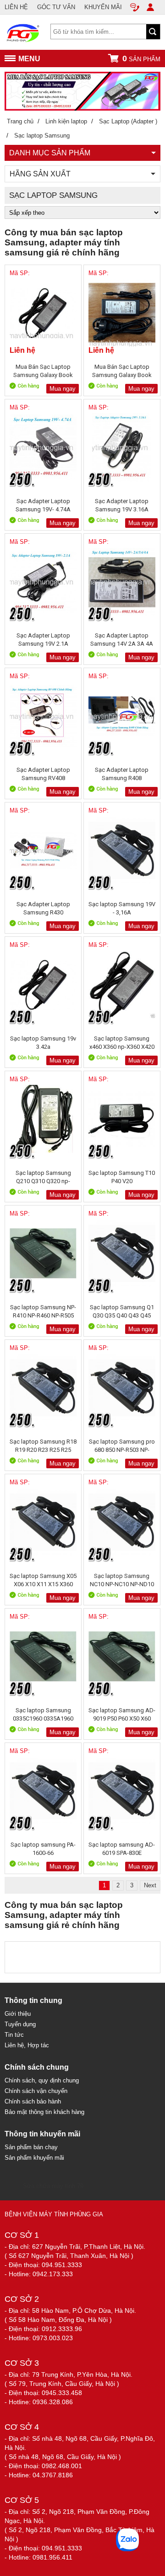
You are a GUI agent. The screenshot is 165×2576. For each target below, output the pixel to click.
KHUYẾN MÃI (103, 7)
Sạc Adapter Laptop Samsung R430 (43, 908)
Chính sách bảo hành (33, 2101)
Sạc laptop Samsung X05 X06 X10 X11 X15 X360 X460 (43, 1580)
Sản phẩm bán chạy (31, 2147)
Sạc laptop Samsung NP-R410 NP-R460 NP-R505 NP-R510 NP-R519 (43, 1311)
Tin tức (14, 2035)
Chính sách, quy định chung (42, 2080)
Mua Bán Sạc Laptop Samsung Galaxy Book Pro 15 (43, 371)
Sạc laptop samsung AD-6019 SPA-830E (122, 1849)
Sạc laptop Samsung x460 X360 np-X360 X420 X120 (122, 1043)
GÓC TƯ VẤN (56, 7)
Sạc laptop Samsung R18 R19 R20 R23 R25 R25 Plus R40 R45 (43, 1446)
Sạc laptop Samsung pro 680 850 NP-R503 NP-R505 (122, 1446)
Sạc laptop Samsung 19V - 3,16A (122, 908)
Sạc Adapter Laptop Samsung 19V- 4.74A (43, 505)
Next (150, 1885)
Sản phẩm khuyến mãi (34, 2158)
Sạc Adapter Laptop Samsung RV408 (43, 774)
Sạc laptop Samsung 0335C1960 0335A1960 (43, 1714)
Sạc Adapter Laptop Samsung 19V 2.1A (43, 640)
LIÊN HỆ (16, 7)
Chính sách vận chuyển (36, 2091)
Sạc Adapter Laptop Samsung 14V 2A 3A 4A (122, 640)
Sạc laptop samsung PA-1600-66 (43, 1849)
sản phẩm (141, 58)
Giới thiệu (18, 2014)
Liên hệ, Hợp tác (27, 2045)
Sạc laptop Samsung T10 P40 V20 (122, 1177)
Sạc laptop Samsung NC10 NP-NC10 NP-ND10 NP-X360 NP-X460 (122, 1580)
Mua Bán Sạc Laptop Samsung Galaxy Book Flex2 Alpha (122, 371)
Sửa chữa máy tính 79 (53, 2186)
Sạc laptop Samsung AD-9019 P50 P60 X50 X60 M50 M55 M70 (122, 1714)
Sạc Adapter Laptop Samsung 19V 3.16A (122, 505)
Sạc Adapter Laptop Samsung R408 (122, 774)
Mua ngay (63, 389)
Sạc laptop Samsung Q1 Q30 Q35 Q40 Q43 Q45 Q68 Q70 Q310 (122, 1311)
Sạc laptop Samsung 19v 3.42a (43, 1043)
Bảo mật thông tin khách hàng (44, 2112)
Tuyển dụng (20, 2024)
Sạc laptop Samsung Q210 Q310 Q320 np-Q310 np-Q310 (43, 1177)
